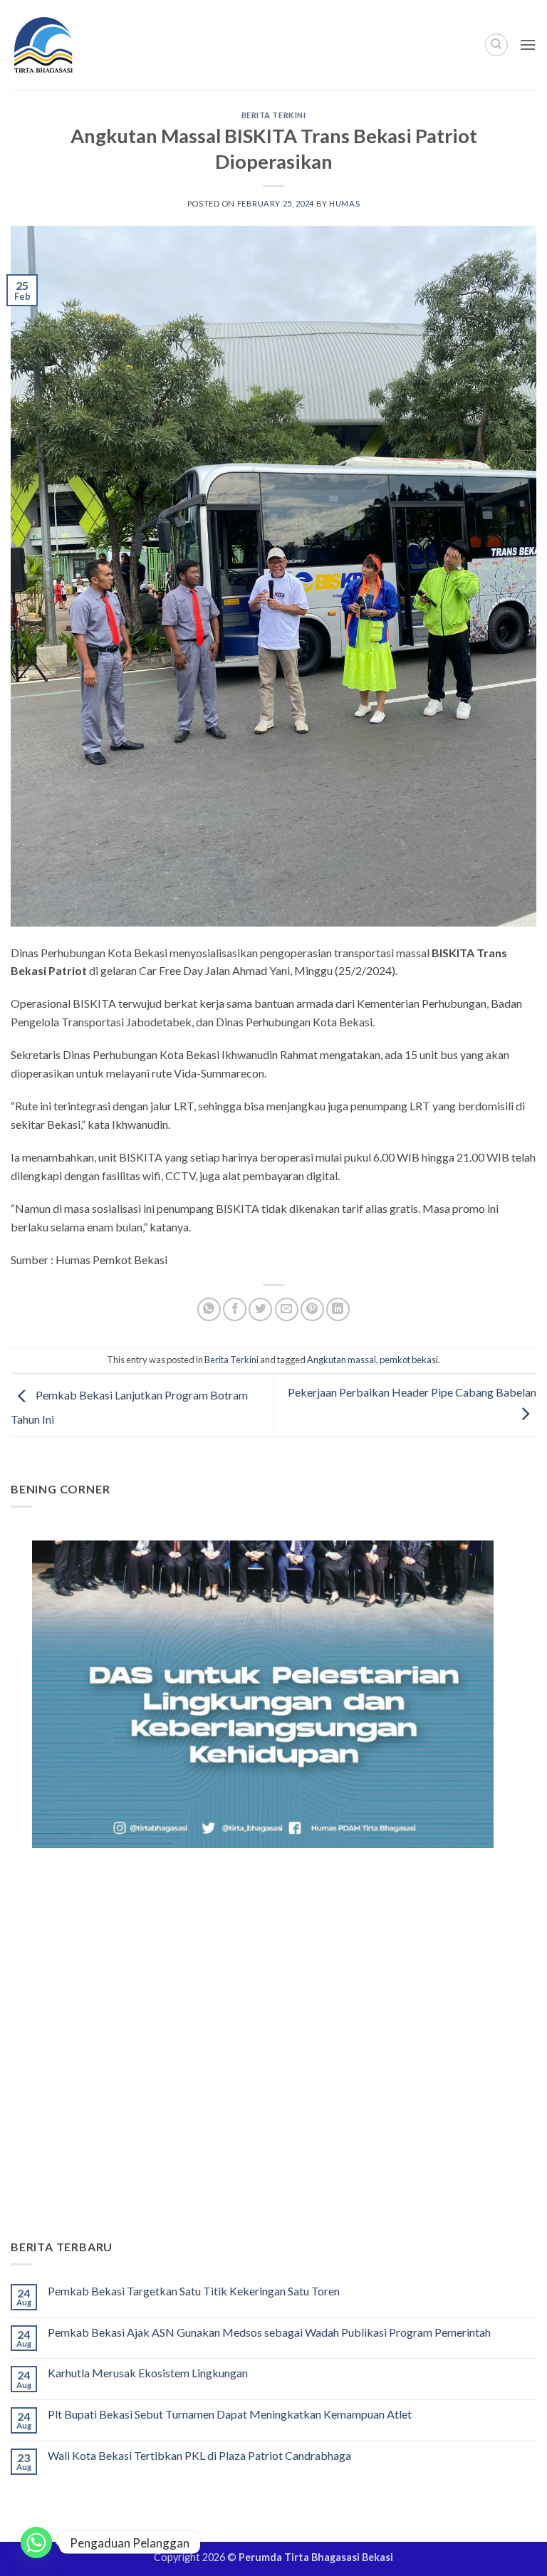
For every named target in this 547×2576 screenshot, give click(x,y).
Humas (344, 203)
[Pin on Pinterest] (312, 1309)
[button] (528, 45)
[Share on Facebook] (235, 1309)
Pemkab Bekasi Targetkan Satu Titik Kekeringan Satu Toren (194, 2291)
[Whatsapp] (36, 2543)
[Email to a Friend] (287, 1309)
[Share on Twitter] (260, 1309)
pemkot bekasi (409, 1360)
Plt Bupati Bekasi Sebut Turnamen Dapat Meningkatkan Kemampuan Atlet (230, 2414)
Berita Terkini (274, 115)
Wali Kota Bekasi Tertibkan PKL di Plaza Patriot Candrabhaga (199, 2455)
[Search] (496, 45)
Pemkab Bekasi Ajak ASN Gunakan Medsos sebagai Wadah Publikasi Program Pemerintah (269, 2332)
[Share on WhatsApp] (209, 1309)
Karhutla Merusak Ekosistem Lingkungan (148, 2373)
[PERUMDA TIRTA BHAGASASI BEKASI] (71, 45)
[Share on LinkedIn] (338, 1309)
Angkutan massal (342, 1360)
